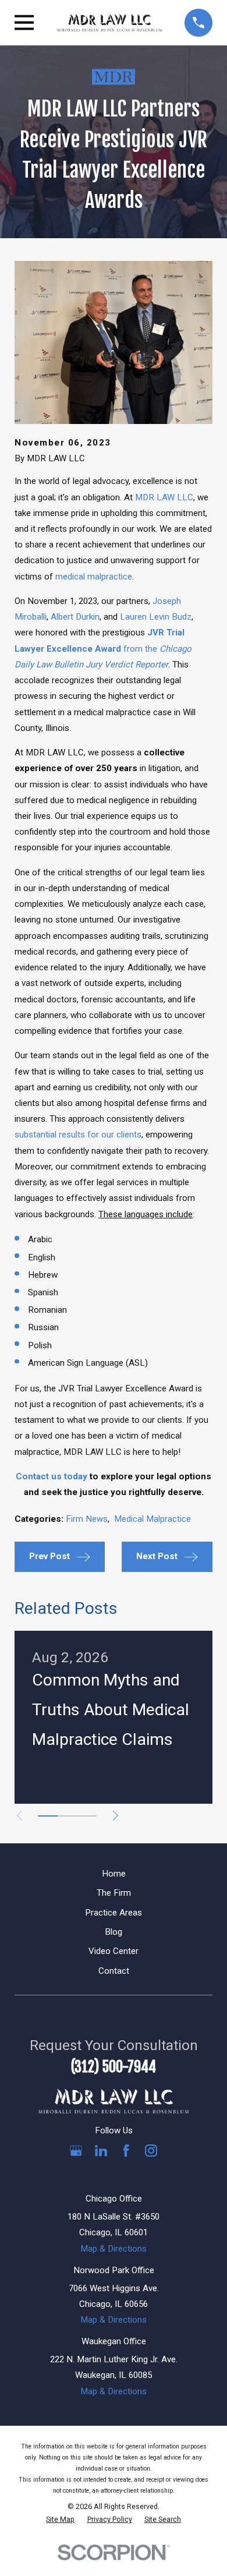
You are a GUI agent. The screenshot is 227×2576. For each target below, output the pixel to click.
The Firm (114, 1893)
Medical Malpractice (152, 1519)
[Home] (109, 23)
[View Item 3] (87, 1816)
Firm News (87, 1519)
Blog (114, 1932)
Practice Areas (114, 1913)
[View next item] (116, 1816)
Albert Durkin (75, 617)
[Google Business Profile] (76, 2151)
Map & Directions (114, 2249)
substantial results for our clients (78, 1135)
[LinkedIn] (101, 2151)
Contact (114, 1971)
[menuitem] (60, 2520)
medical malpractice (94, 577)
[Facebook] (126, 2151)
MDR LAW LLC (164, 497)
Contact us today (52, 1476)
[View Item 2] (68, 1816)
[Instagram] (151, 2151)
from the (103, 648)
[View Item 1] (48, 1816)
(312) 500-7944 (114, 2067)
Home (114, 1874)
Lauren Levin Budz (156, 617)
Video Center (114, 1951)
